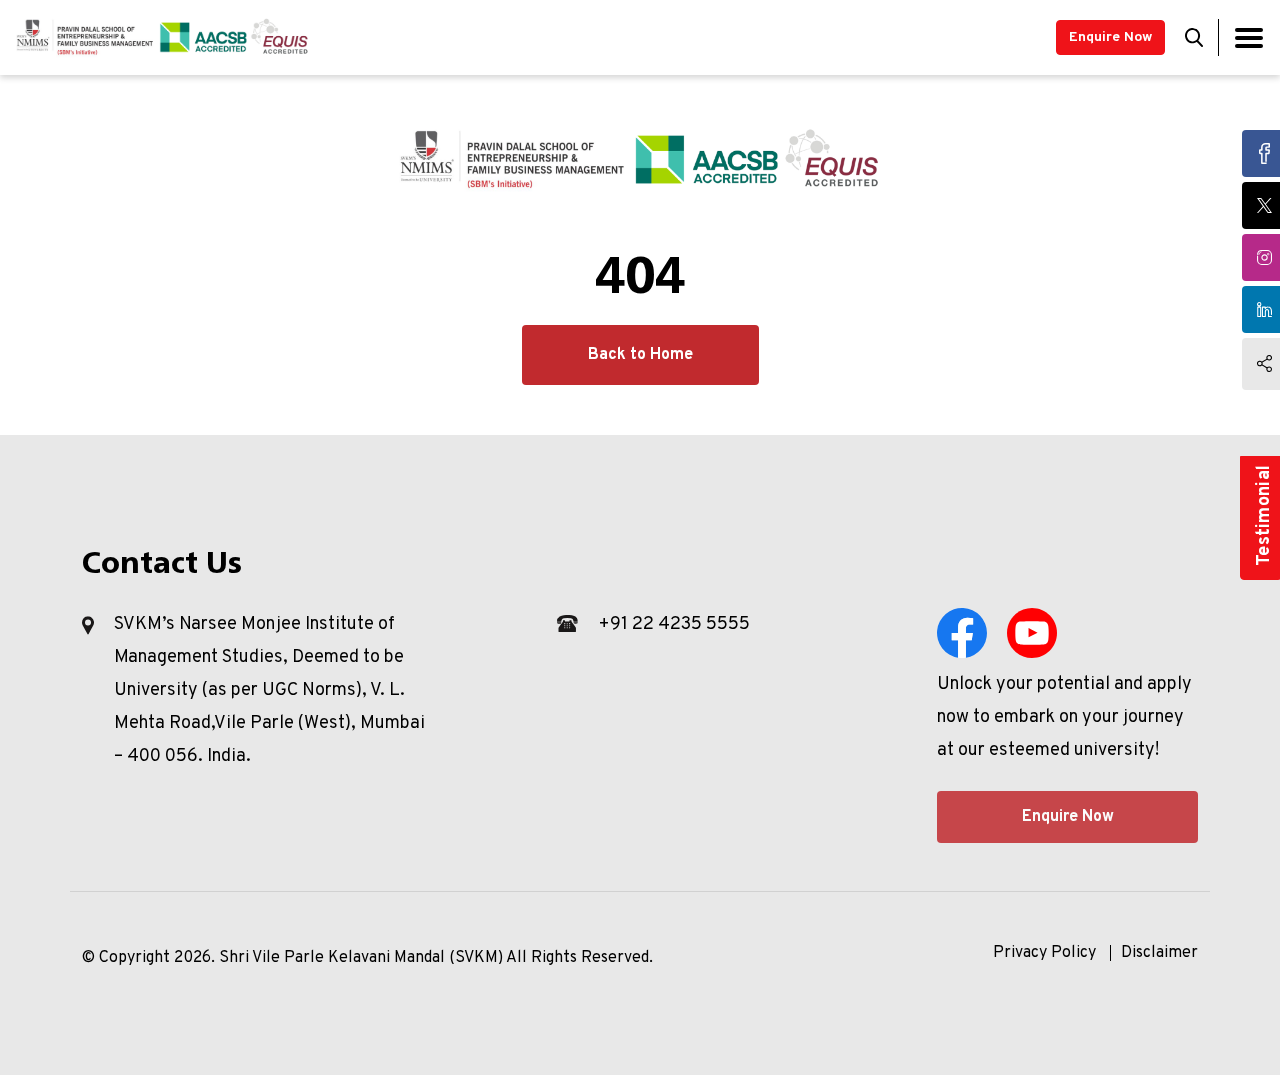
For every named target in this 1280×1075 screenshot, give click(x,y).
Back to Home (640, 355)
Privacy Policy (1044, 953)
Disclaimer (1159, 953)
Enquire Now (1110, 37)
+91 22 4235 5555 (674, 624)
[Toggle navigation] (1249, 37)
